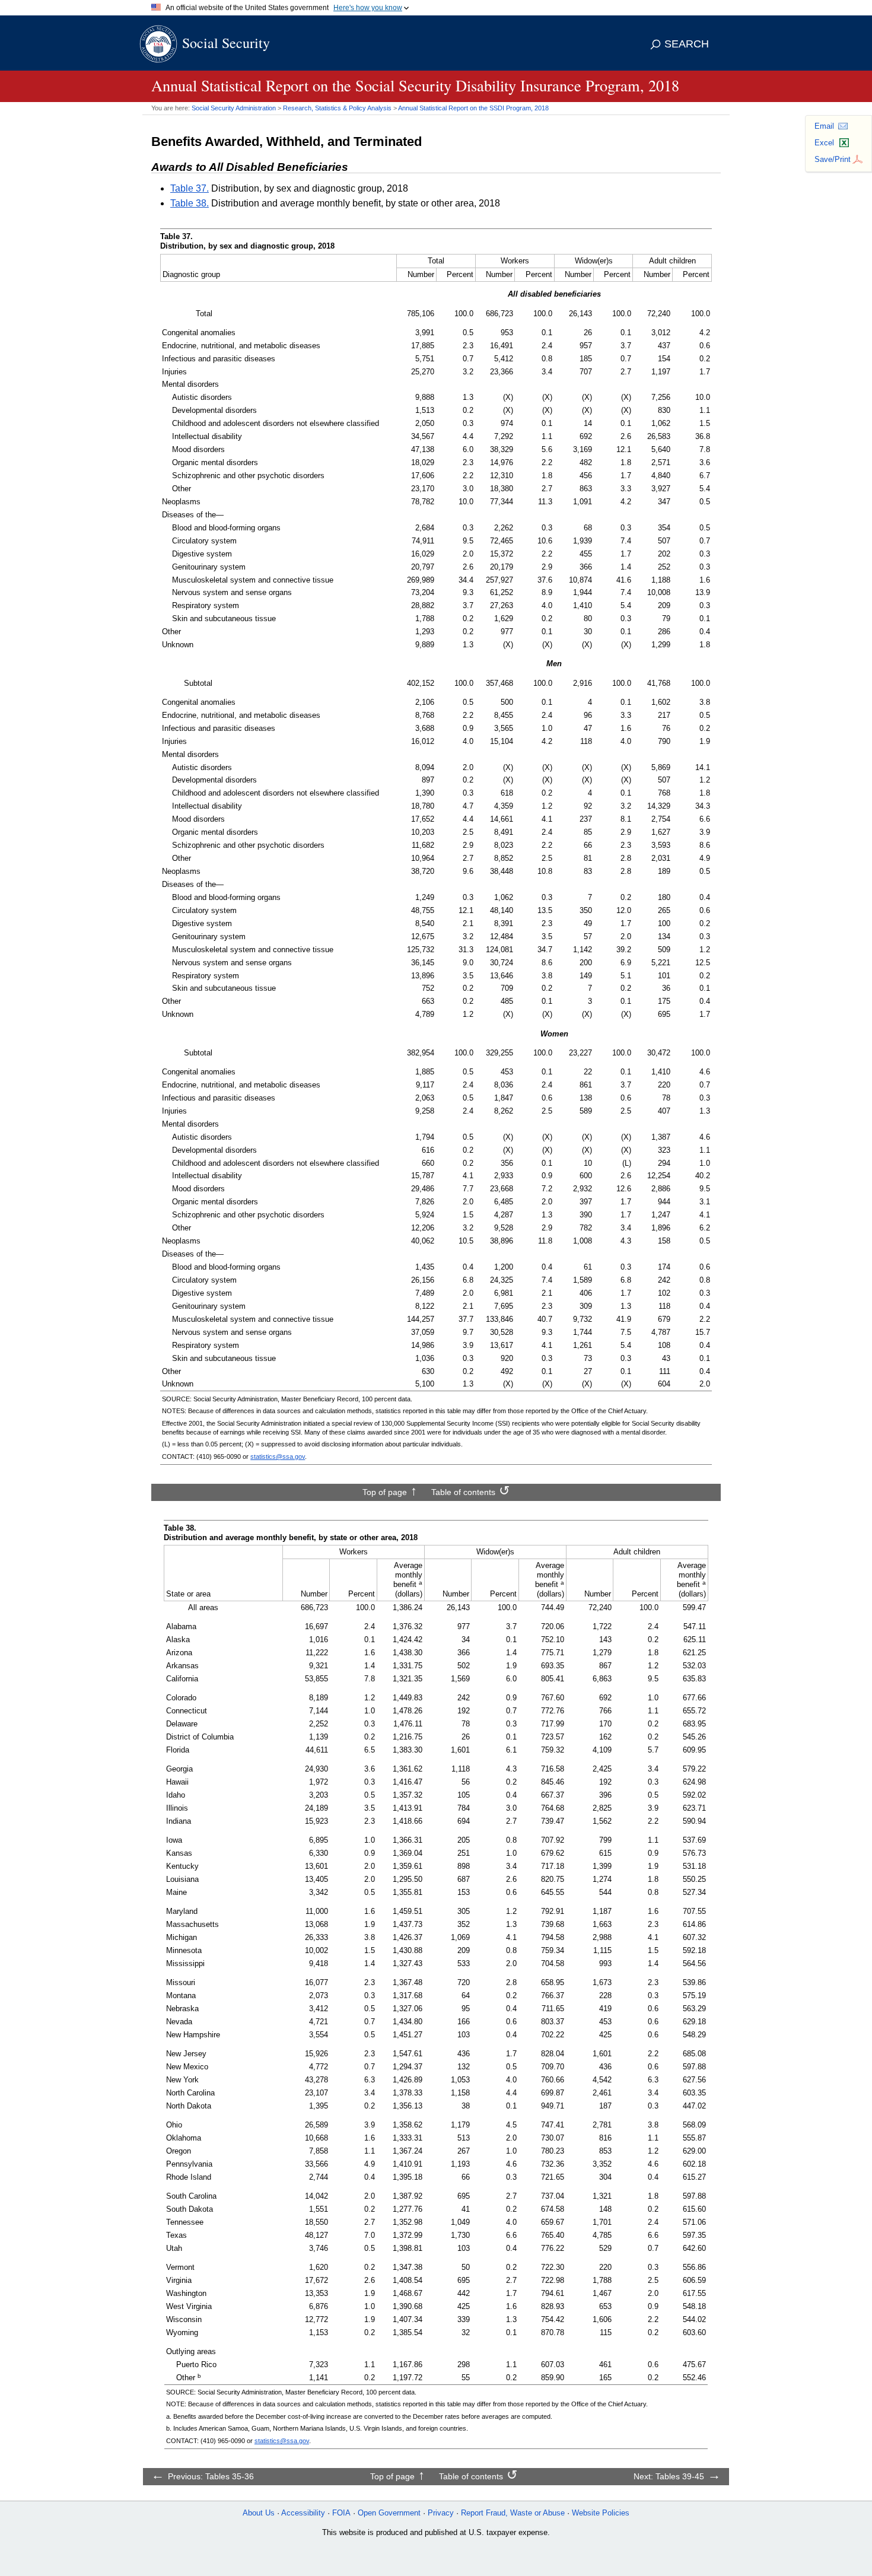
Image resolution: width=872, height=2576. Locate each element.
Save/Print (833, 159)
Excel (824, 143)
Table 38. (190, 203)
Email (824, 126)
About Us (259, 2513)
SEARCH (687, 44)
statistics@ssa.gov (278, 1456)
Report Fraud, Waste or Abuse (513, 2513)
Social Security (226, 43)
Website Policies (601, 2513)
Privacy (441, 2513)
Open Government (389, 2513)
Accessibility (303, 2513)
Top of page (385, 1492)
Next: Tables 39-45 (669, 2476)
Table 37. (190, 188)
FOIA (341, 2513)
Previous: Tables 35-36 (211, 2476)
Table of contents (463, 1492)
